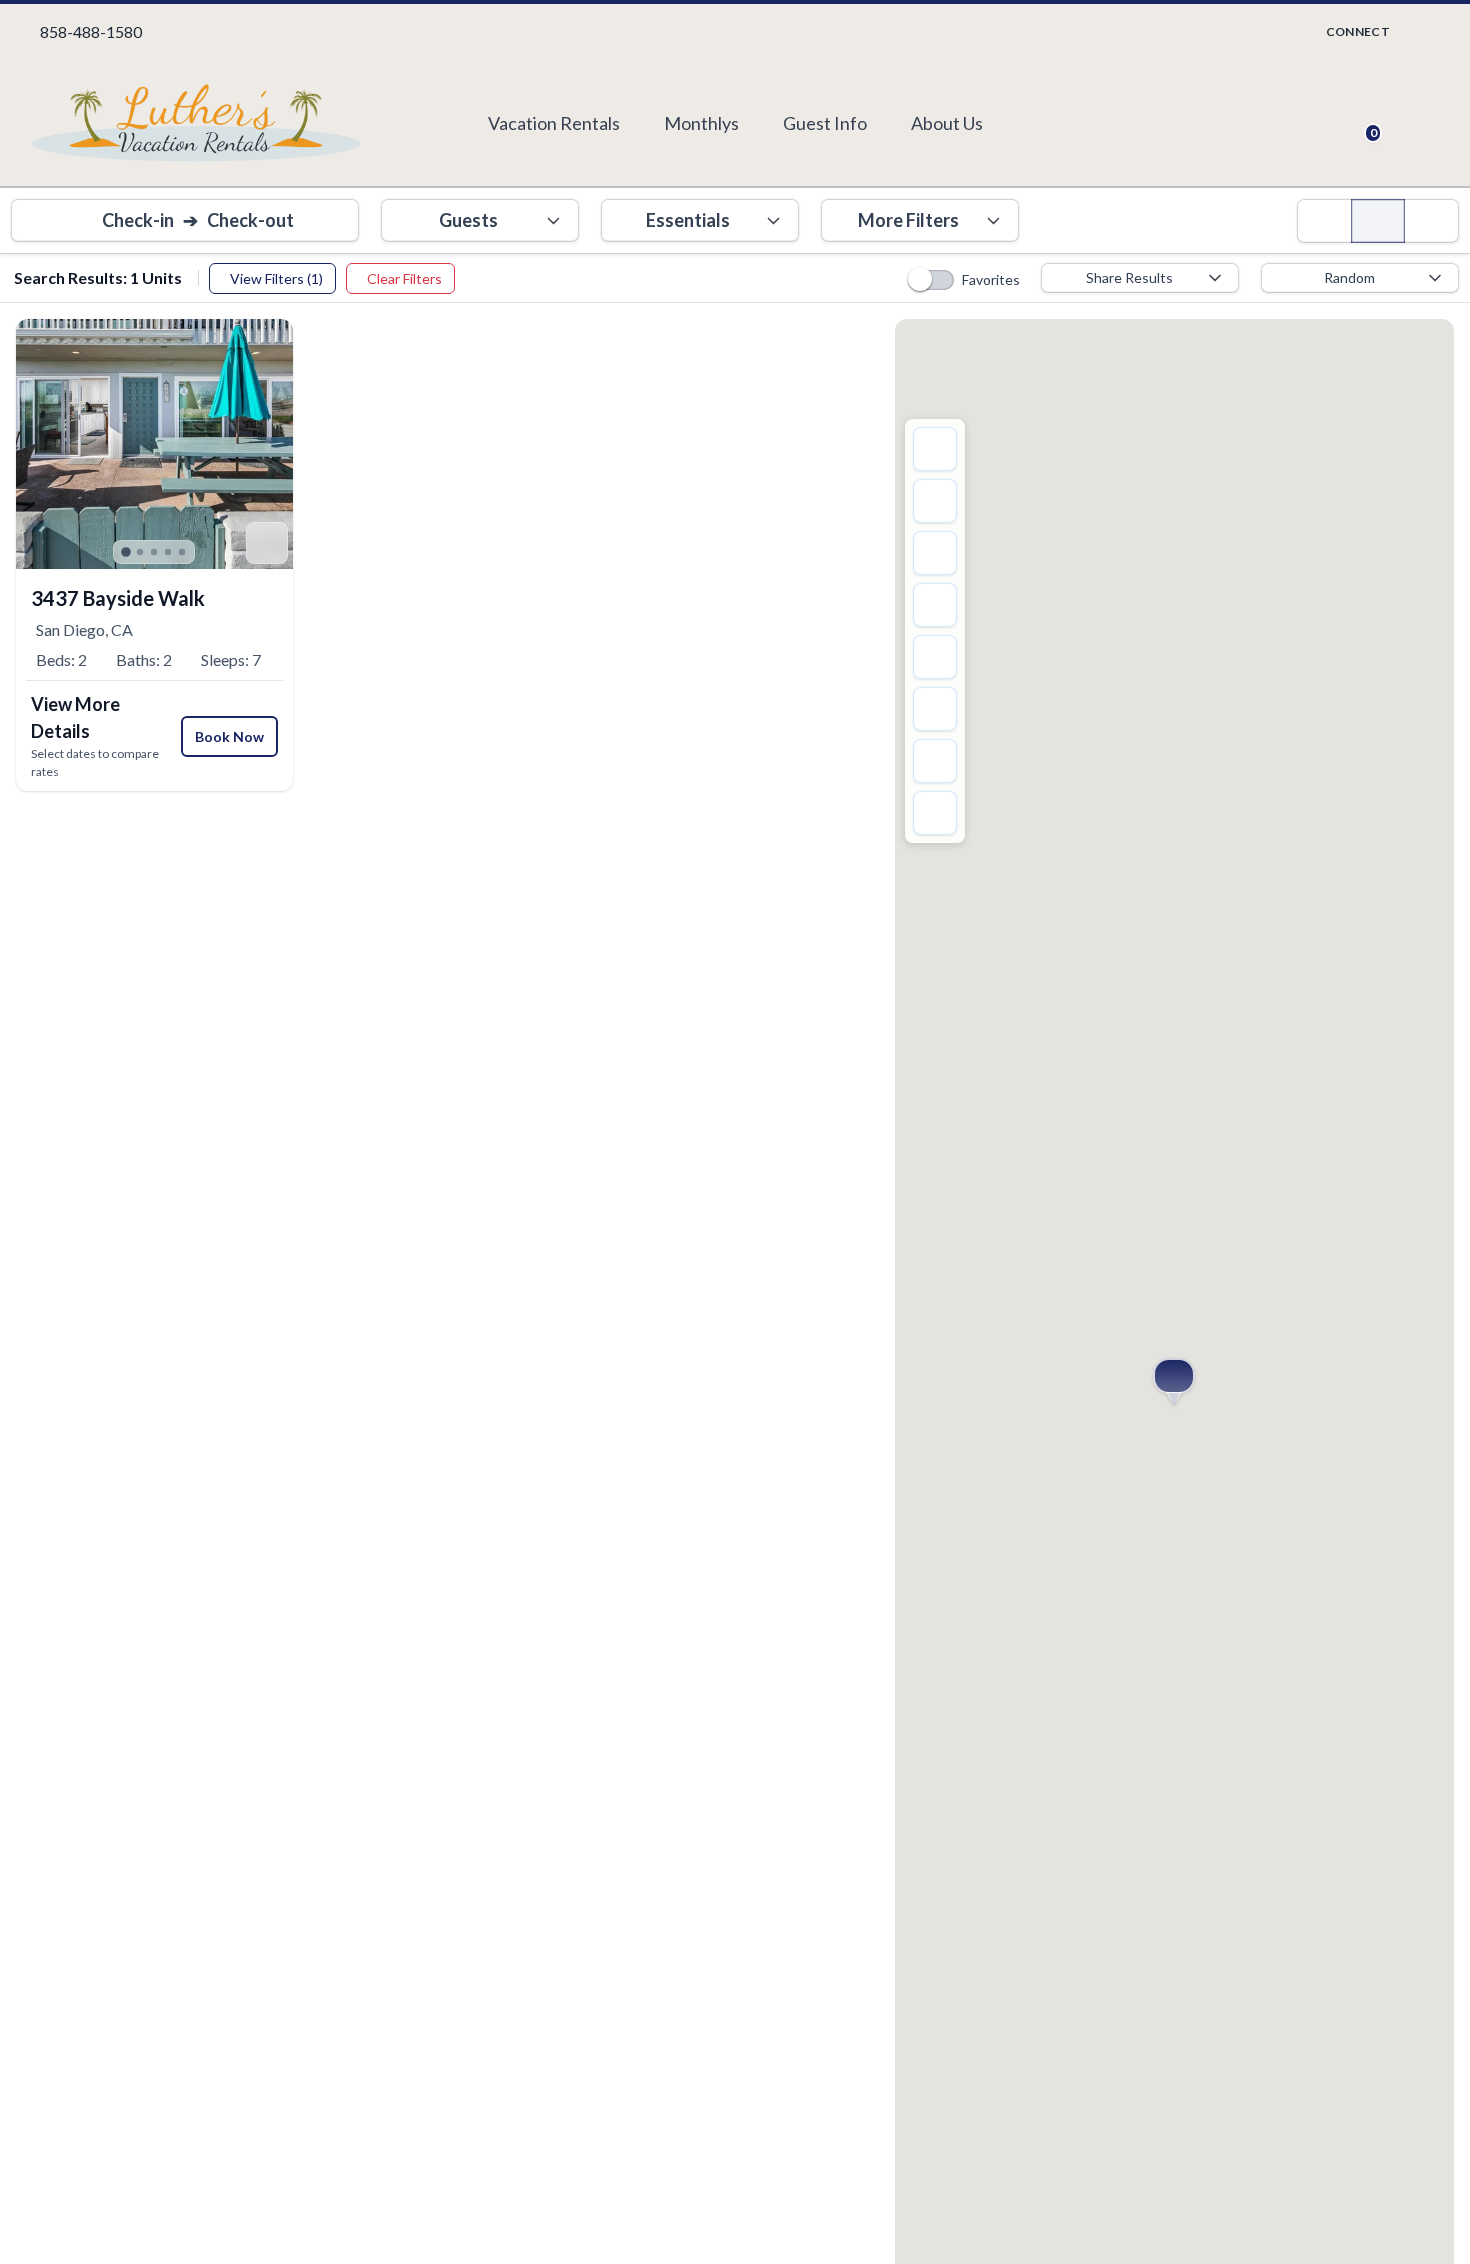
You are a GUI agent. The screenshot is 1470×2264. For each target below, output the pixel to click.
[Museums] (935, 709)
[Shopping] (935, 605)
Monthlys (701, 123)
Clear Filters (404, 278)
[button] (1174, 1376)
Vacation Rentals (554, 123)
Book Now (229, 736)
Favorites (991, 279)
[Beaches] (935, 761)
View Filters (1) (276, 278)
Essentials (688, 220)
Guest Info (825, 123)
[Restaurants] (935, 501)
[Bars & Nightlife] (935, 813)
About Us (947, 123)
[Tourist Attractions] (935, 553)
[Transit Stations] (935, 449)
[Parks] (935, 657)
